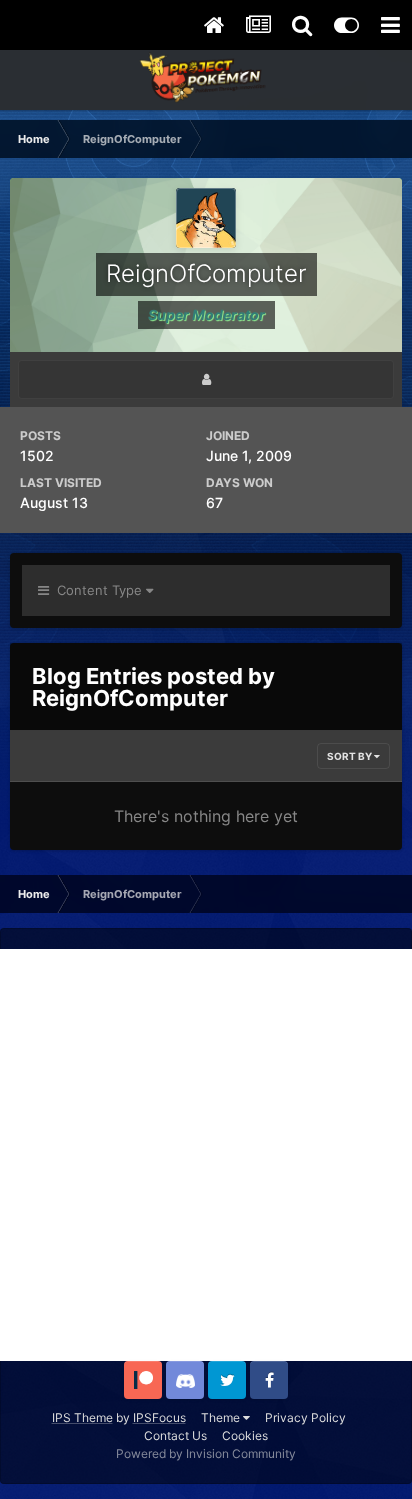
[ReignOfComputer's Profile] (206, 379)
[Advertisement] (206, 1155)
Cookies (245, 1435)
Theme (222, 1417)
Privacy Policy (305, 1417)
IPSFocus (159, 1417)
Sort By (350, 756)
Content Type (97, 590)
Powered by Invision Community (206, 1453)
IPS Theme (82, 1417)
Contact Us (175, 1435)
